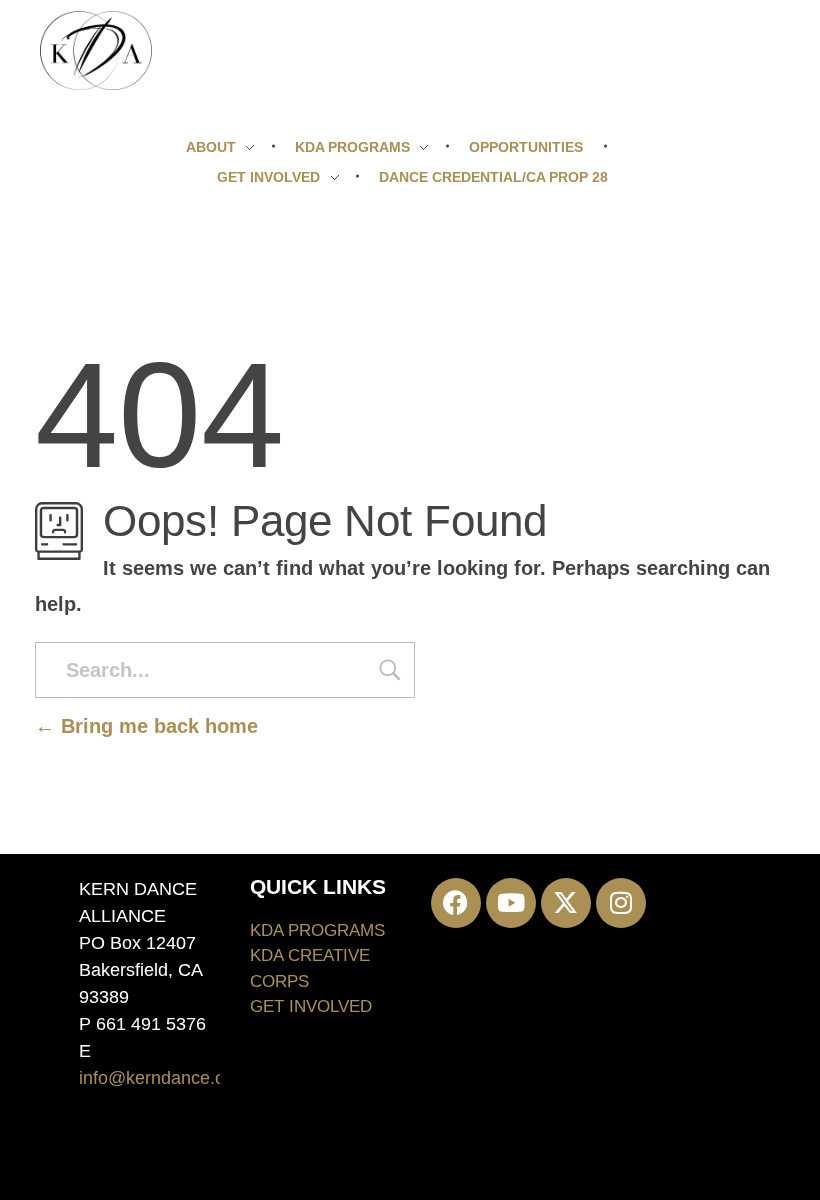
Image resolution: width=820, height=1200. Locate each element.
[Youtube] (511, 903)
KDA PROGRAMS (317, 930)
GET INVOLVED (311, 1006)
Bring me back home (156, 726)
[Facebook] (456, 903)
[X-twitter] (566, 903)
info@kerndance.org (160, 1078)
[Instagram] (621, 903)
